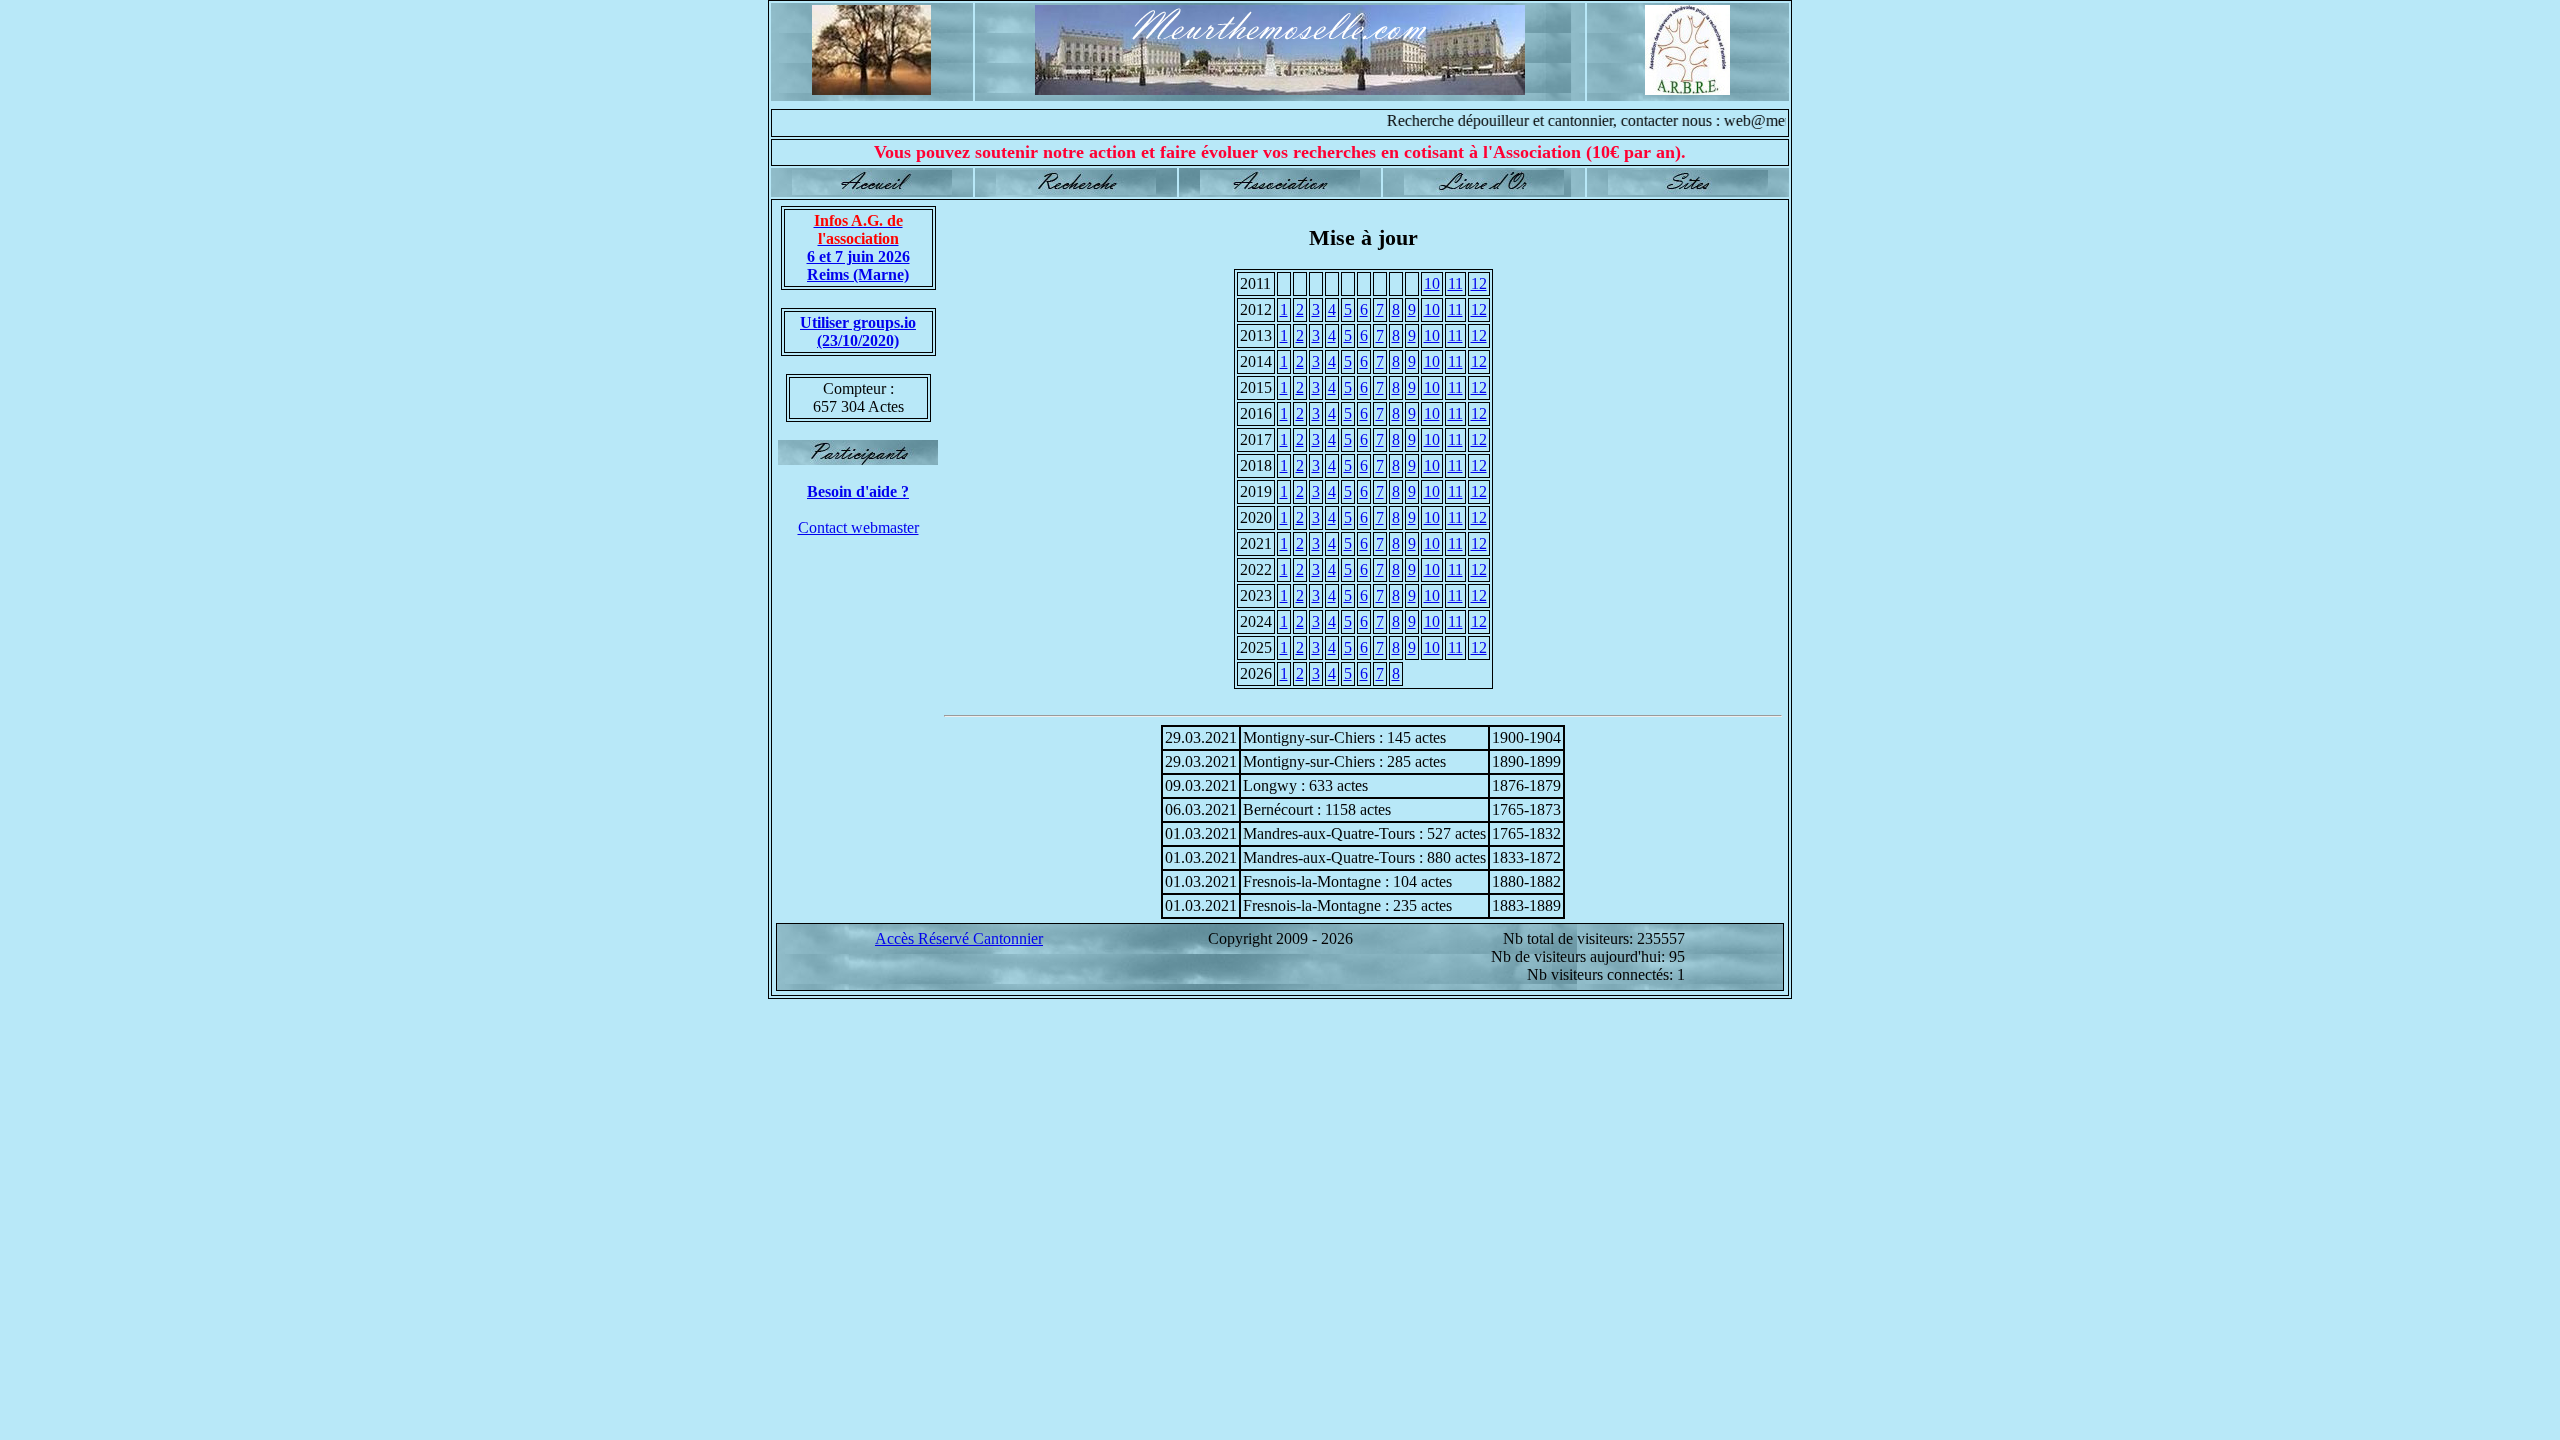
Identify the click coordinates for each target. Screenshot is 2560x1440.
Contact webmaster (858, 527)
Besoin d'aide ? (858, 491)
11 (1455, 283)
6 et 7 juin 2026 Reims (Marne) (858, 247)
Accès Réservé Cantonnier (959, 938)
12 (1479, 283)
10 (1432, 283)
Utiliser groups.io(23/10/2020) (858, 331)
